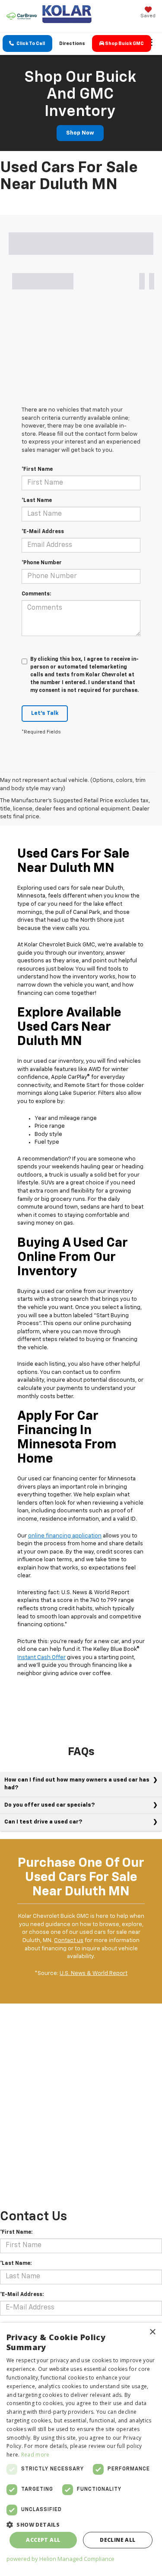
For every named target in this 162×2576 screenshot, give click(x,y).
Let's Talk (45, 713)
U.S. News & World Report (94, 1973)
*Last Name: (16, 2264)
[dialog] (81, 2449)
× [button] (152, 2332)
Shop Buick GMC (124, 43)
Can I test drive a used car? (43, 1822)
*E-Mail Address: (22, 2295)
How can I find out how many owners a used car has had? (77, 1784)
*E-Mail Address (43, 532)
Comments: (36, 594)
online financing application (65, 1536)
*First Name (37, 470)
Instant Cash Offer (41, 1658)
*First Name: (16, 2232)
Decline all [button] (118, 2540)
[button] (27, 43)
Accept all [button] (43, 2540)
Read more (35, 2455)
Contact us (69, 1941)
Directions (72, 43)
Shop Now (80, 133)
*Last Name (37, 501)
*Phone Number (42, 563)
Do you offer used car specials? (49, 1805)
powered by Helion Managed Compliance (60, 2559)
